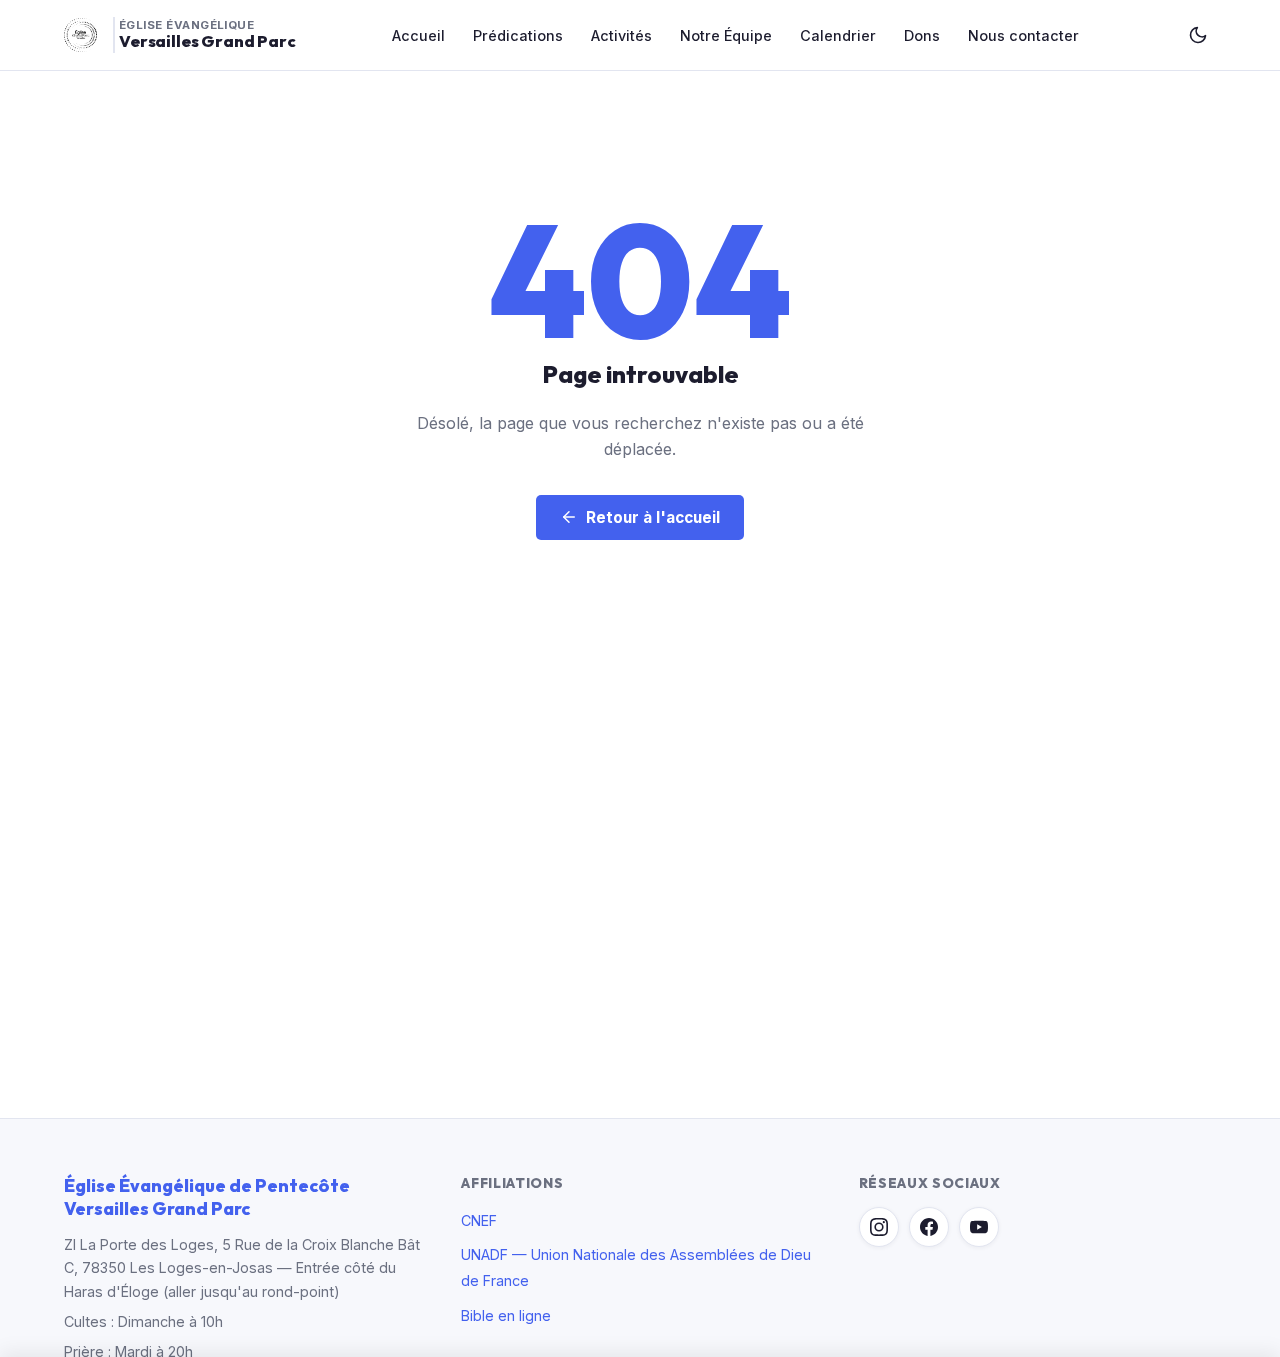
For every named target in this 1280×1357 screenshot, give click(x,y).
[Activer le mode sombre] (1198, 35)
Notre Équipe (726, 35)
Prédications (518, 35)
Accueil (418, 35)
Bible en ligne (506, 1315)
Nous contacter (1023, 35)
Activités (621, 35)
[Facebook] (929, 1227)
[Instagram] (879, 1227)
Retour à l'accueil (653, 517)
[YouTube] (979, 1227)
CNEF (479, 1220)
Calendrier (838, 35)
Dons (922, 35)
